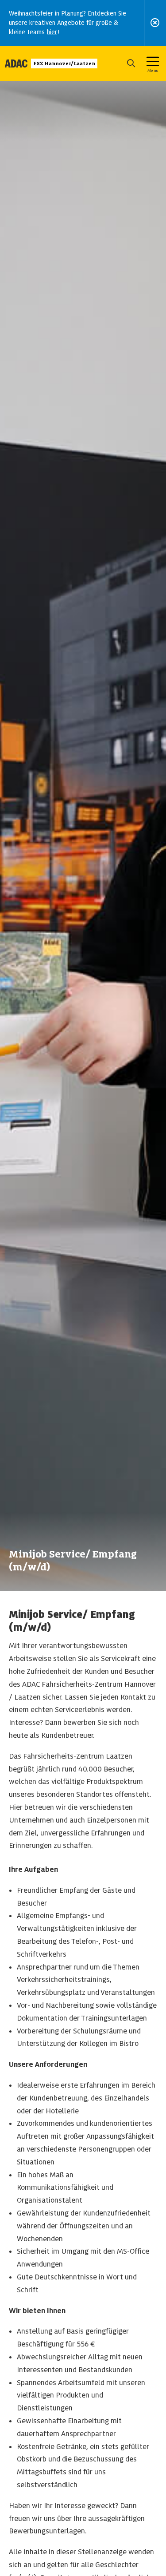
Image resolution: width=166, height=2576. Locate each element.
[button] (131, 63)
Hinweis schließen (155, 23)
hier (52, 32)
